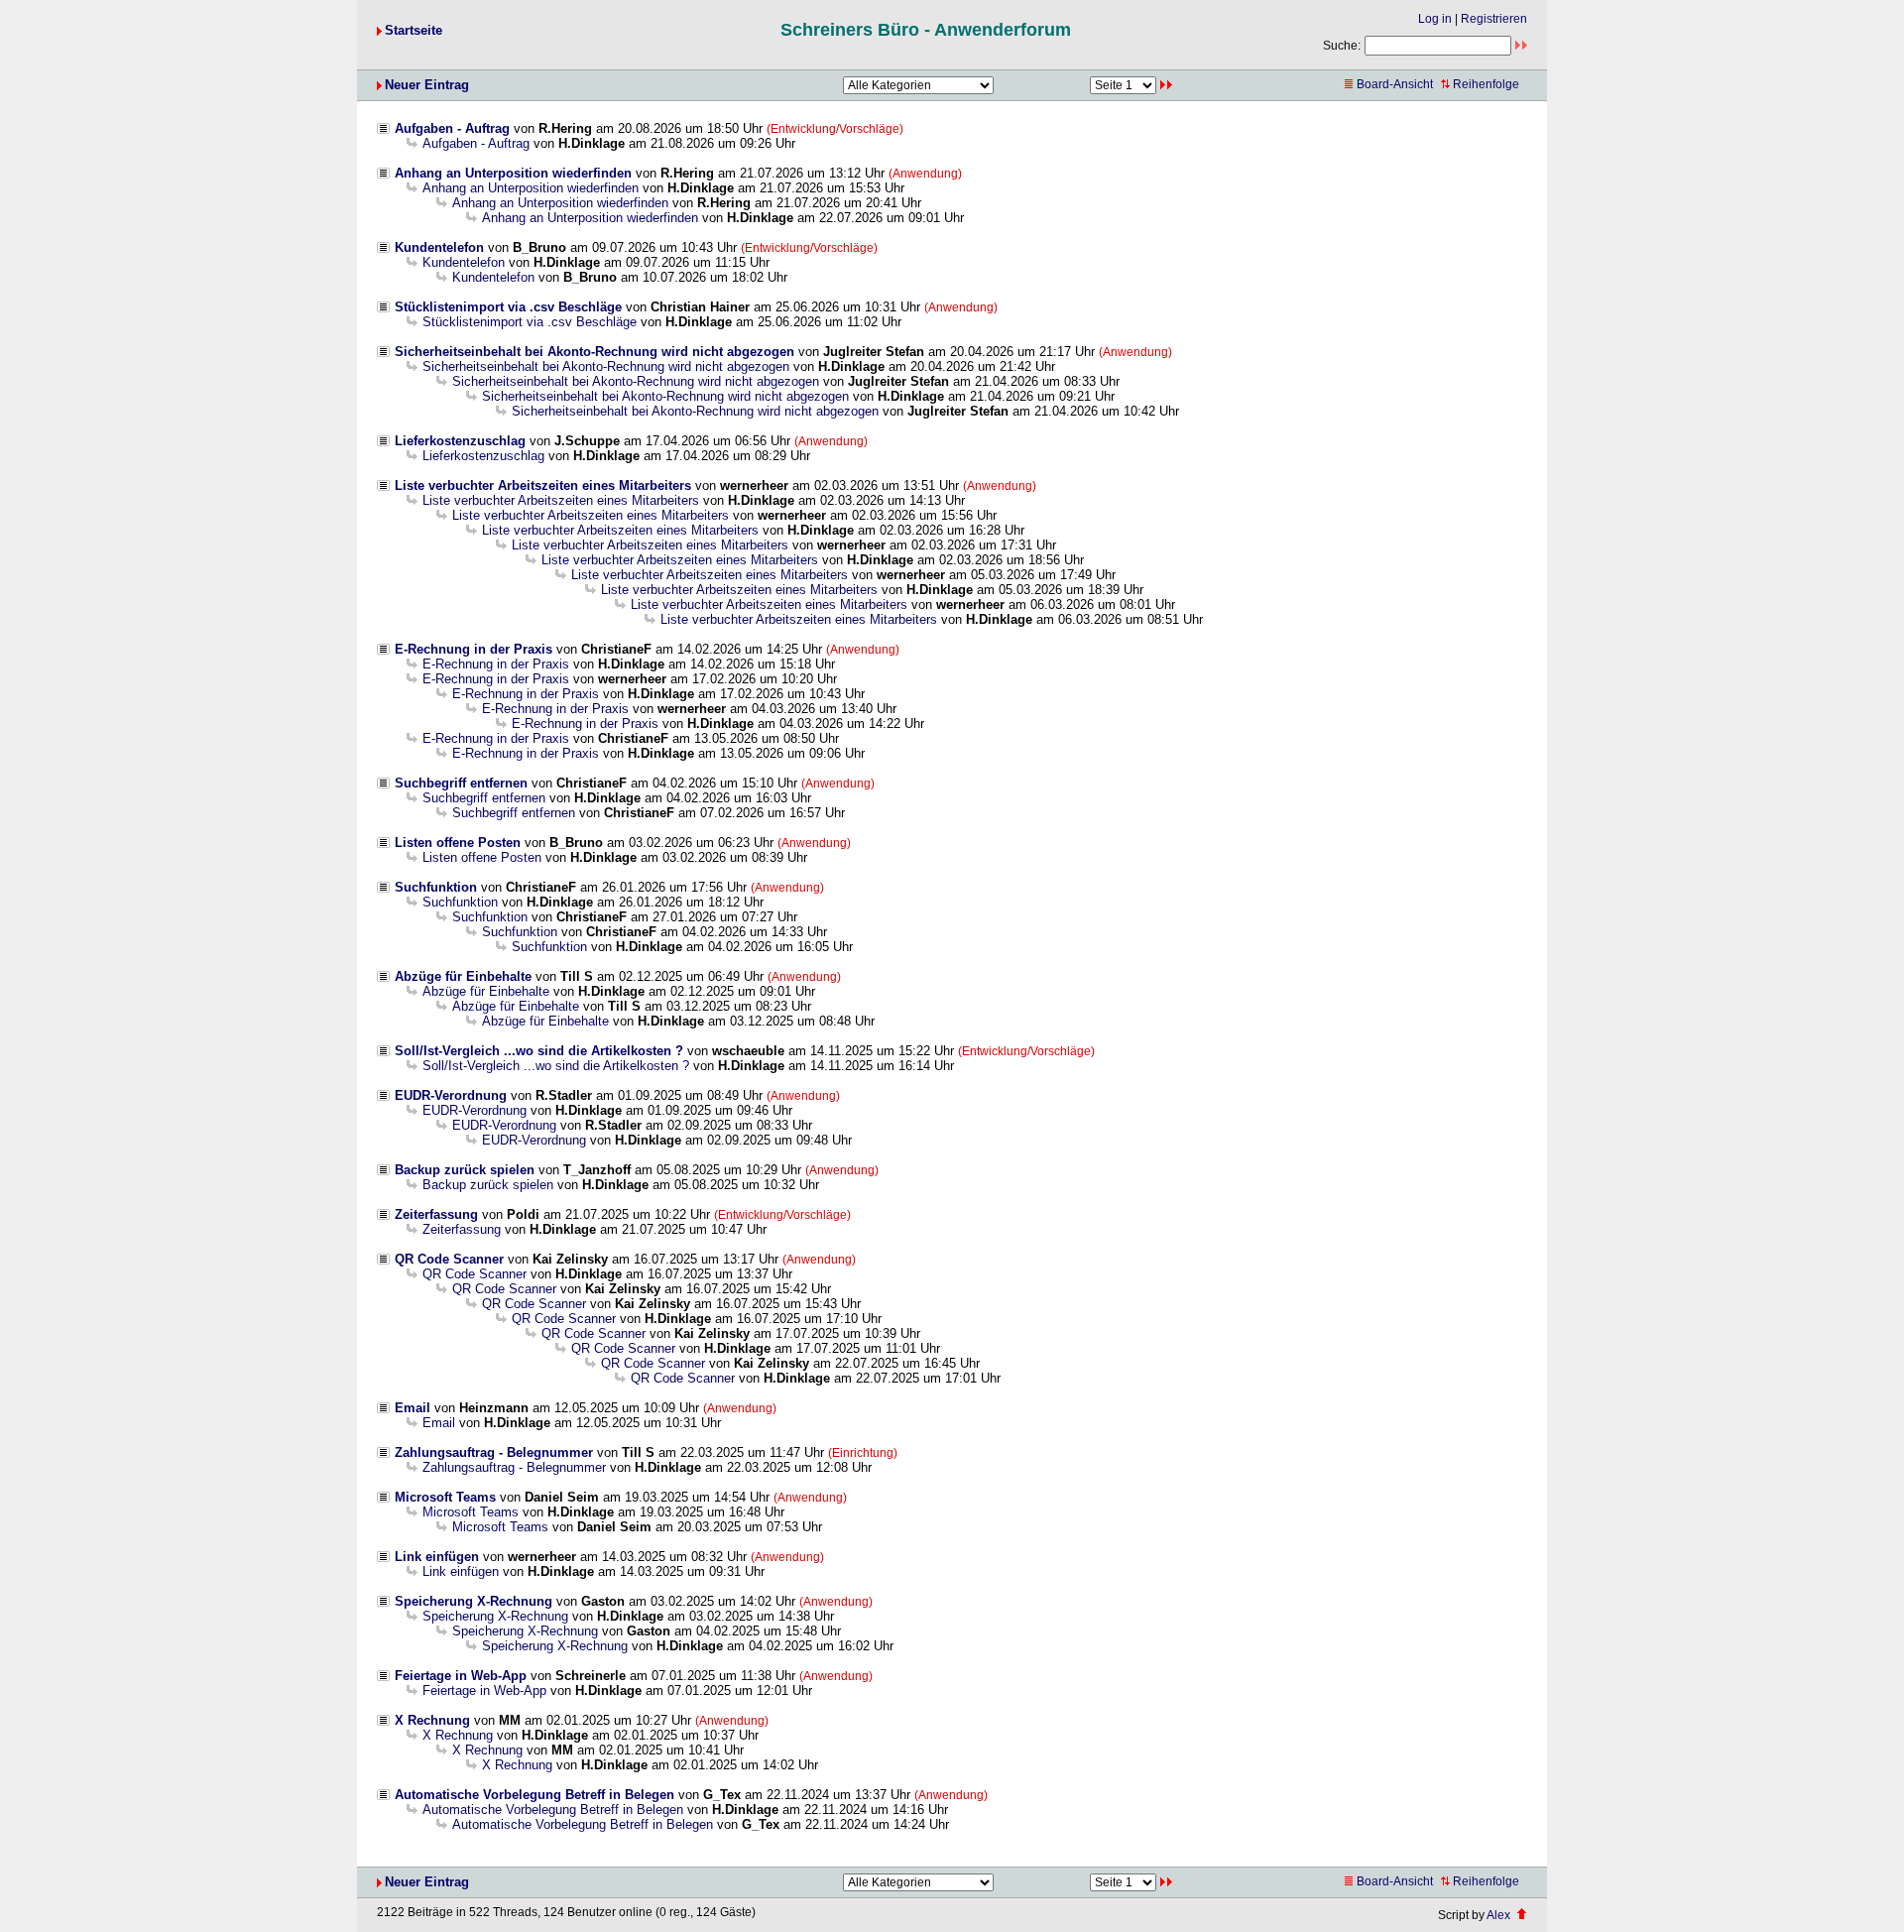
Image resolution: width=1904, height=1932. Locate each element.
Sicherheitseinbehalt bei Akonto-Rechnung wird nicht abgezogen (595, 352)
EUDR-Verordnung (451, 1095)
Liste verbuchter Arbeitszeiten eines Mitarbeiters (543, 485)
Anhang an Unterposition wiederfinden (513, 173)
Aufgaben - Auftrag (452, 128)
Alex (1498, 1915)
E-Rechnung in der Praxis (474, 649)
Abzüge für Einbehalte (463, 976)
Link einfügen (437, 1557)
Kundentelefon (439, 247)
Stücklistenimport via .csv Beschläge (508, 307)
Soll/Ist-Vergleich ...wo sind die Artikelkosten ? (539, 1051)
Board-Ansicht (1395, 84)
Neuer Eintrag (427, 85)
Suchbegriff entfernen (461, 783)
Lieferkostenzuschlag (460, 441)
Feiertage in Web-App (461, 1676)
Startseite (414, 30)
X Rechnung (432, 1720)
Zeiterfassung (436, 1214)
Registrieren (1494, 19)
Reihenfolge (1486, 84)
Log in (1435, 19)
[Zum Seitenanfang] (1522, 1915)
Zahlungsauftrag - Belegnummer (494, 1452)
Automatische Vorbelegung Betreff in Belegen (535, 1795)
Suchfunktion (436, 887)
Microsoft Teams (445, 1497)
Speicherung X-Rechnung (474, 1601)
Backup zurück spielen (465, 1170)
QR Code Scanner (449, 1259)
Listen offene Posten (458, 843)
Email (413, 1408)
